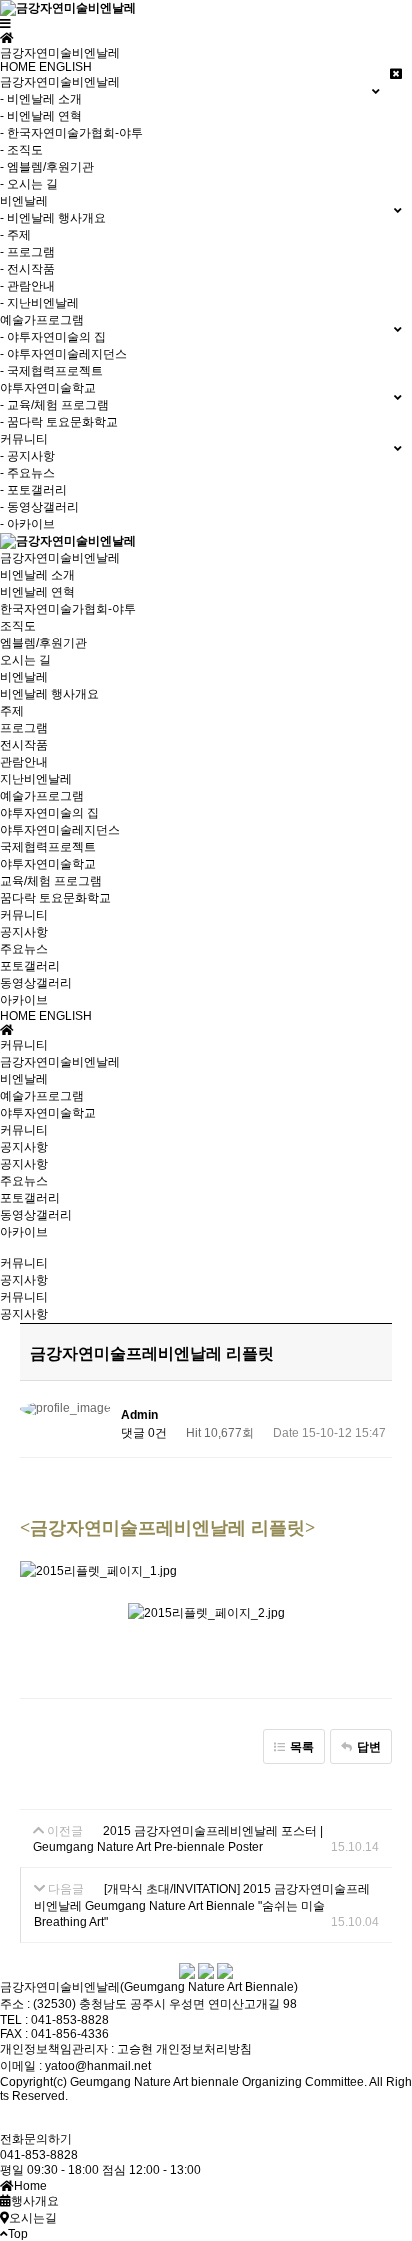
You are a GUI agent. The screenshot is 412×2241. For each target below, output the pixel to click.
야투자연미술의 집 (49, 813)
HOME (18, 67)
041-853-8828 (39, 2155)
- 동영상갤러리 (39, 507)
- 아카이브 (27, 524)
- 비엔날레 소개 (41, 99)
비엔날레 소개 (37, 575)
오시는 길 (25, 660)
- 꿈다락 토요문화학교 (59, 422)
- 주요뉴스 (27, 473)
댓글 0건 (144, 1433)
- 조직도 (21, 150)
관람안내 (24, 762)
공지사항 (24, 932)
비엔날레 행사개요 (49, 694)
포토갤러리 (30, 966)
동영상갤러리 (36, 983)
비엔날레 (24, 677)
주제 (12, 711)
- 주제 (15, 235)
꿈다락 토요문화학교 (55, 898)
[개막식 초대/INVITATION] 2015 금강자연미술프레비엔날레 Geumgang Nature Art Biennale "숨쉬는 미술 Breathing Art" (202, 1905)
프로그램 (24, 728)
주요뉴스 (24, 949)
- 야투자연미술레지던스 (63, 354)
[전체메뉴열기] (5, 24)
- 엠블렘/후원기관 (47, 167)
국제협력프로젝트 (48, 847)
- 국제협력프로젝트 (51, 371)
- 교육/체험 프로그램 (54, 405)
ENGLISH (65, 67)
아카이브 (24, 1000)
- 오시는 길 (29, 184)
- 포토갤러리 (33, 490)
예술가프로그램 (42, 796)
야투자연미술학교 (48, 864)
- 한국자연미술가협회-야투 (71, 133)
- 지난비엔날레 (39, 303)
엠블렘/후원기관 (43, 643)
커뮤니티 (24, 915)
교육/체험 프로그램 (51, 881)
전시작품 (24, 745)
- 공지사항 (27, 456)
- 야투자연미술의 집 (53, 337)
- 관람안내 (27, 286)
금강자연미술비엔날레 (60, 558)
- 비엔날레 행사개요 (53, 218)
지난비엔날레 (36, 779)
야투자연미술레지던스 (60, 830)
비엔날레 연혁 (37, 592)
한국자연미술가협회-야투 (68, 609)
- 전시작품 (27, 269)
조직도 (18, 626)
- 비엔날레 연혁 (41, 116)
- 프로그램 (27, 252)
